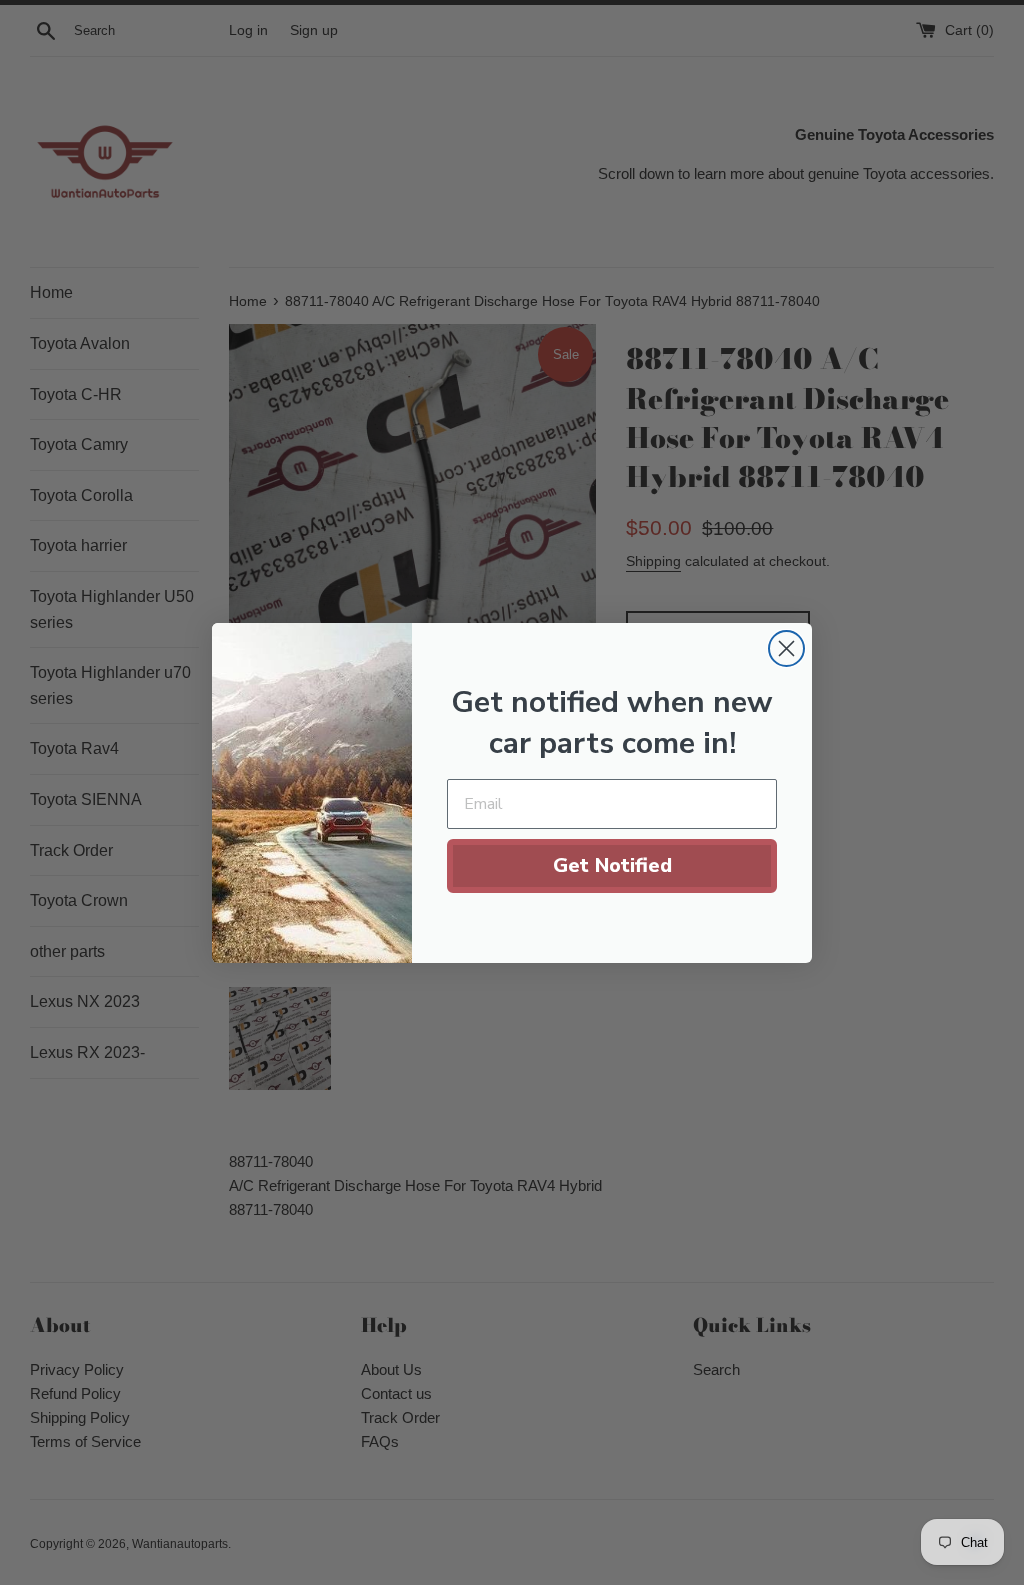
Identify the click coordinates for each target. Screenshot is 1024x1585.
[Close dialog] (786, 648)
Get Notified (612, 865)
